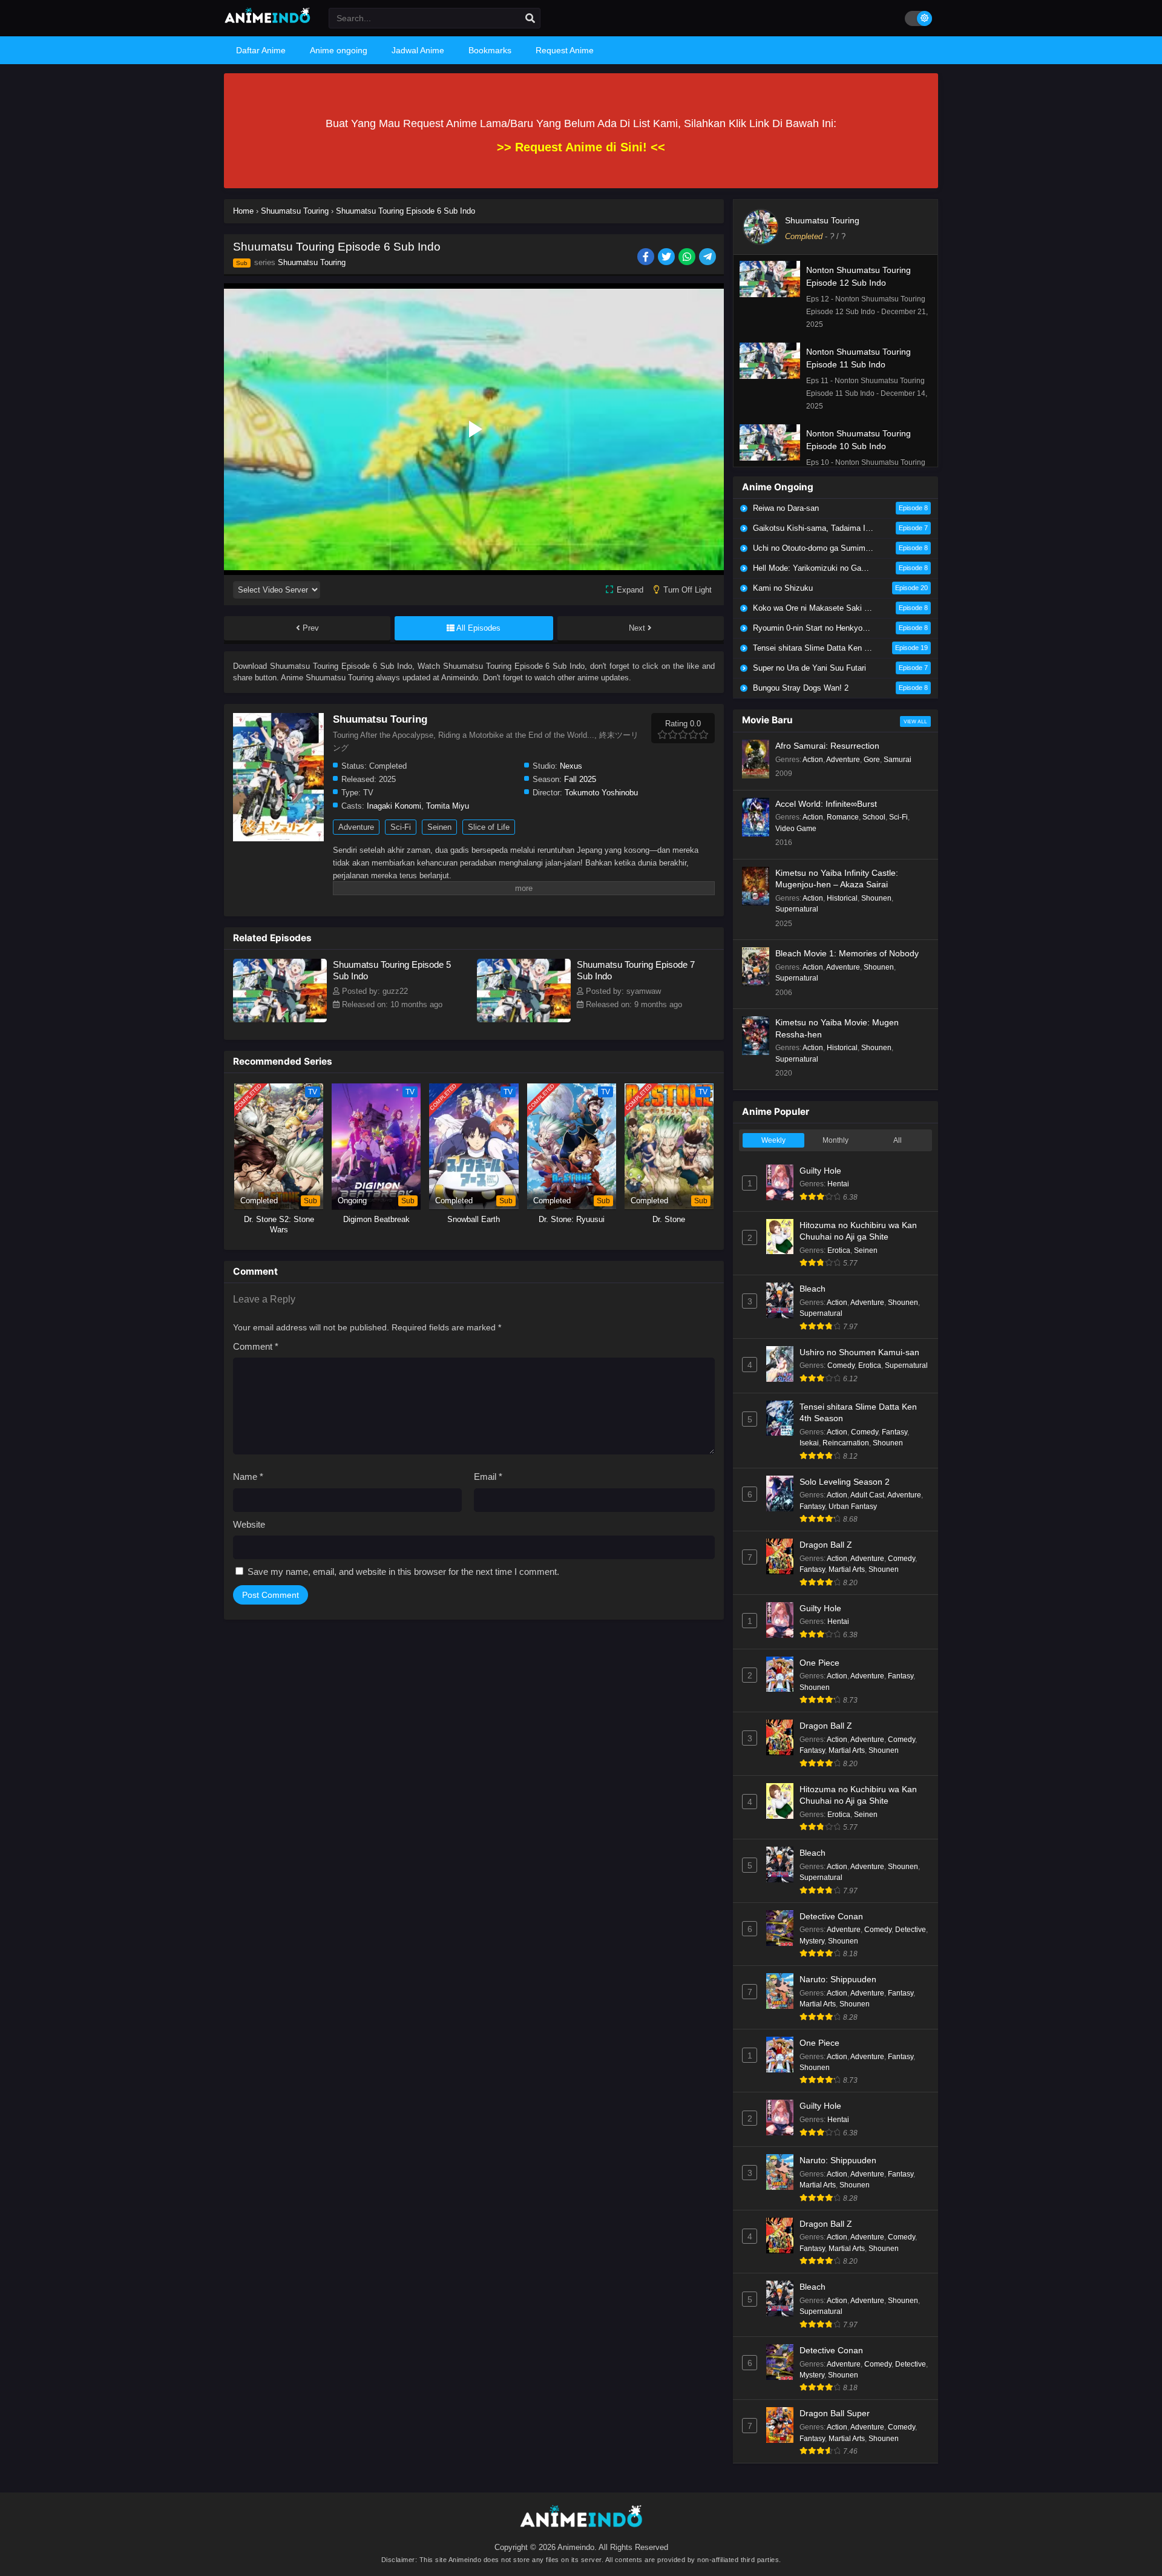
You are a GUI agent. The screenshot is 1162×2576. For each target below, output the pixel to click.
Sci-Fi (401, 827)
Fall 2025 (580, 779)
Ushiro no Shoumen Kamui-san (859, 1352)
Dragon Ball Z (826, 1545)
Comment (256, 1346)
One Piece (819, 1663)
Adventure (356, 827)
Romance (843, 817)
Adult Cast (867, 1495)
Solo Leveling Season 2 (845, 1482)
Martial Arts (847, 1569)
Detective (911, 1930)
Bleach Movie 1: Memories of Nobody (847, 953)
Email (488, 1477)
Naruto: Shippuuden (838, 1979)
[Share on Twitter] (667, 258)
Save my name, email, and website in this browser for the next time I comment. (403, 1572)
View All (915, 721)
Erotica (839, 1250)
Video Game (796, 829)
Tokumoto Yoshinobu (601, 793)
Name (248, 1477)
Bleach (812, 1289)
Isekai (809, 1443)
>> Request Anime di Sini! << (581, 147)
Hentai (838, 1184)
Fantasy (894, 1432)
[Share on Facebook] (647, 258)
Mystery (812, 1941)
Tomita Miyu (448, 806)
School (874, 817)
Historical (842, 898)
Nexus (571, 766)
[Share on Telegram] (708, 258)
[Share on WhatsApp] (688, 258)
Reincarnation (846, 1443)
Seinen (439, 827)
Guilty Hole (820, 1171)
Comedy (841, 1365)
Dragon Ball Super (835, 2413)
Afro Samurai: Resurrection (827, 746)
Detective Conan (831, 1916)
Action (813, 760)
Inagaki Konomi (394, 806)
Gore (872, 760)
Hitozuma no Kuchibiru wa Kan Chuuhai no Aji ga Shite (858, 1231)
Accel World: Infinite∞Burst (826, 804)
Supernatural (797, 909)
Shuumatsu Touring (312, 262)
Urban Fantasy (853, 1506)
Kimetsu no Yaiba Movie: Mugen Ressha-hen (837, 1028)
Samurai (898, 760)
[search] (530, 19)
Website (249, 1524)
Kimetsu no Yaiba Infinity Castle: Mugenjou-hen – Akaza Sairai (837, 879)
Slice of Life (489, 827)
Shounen (876, 898)
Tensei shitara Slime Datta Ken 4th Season (858, 1413)
